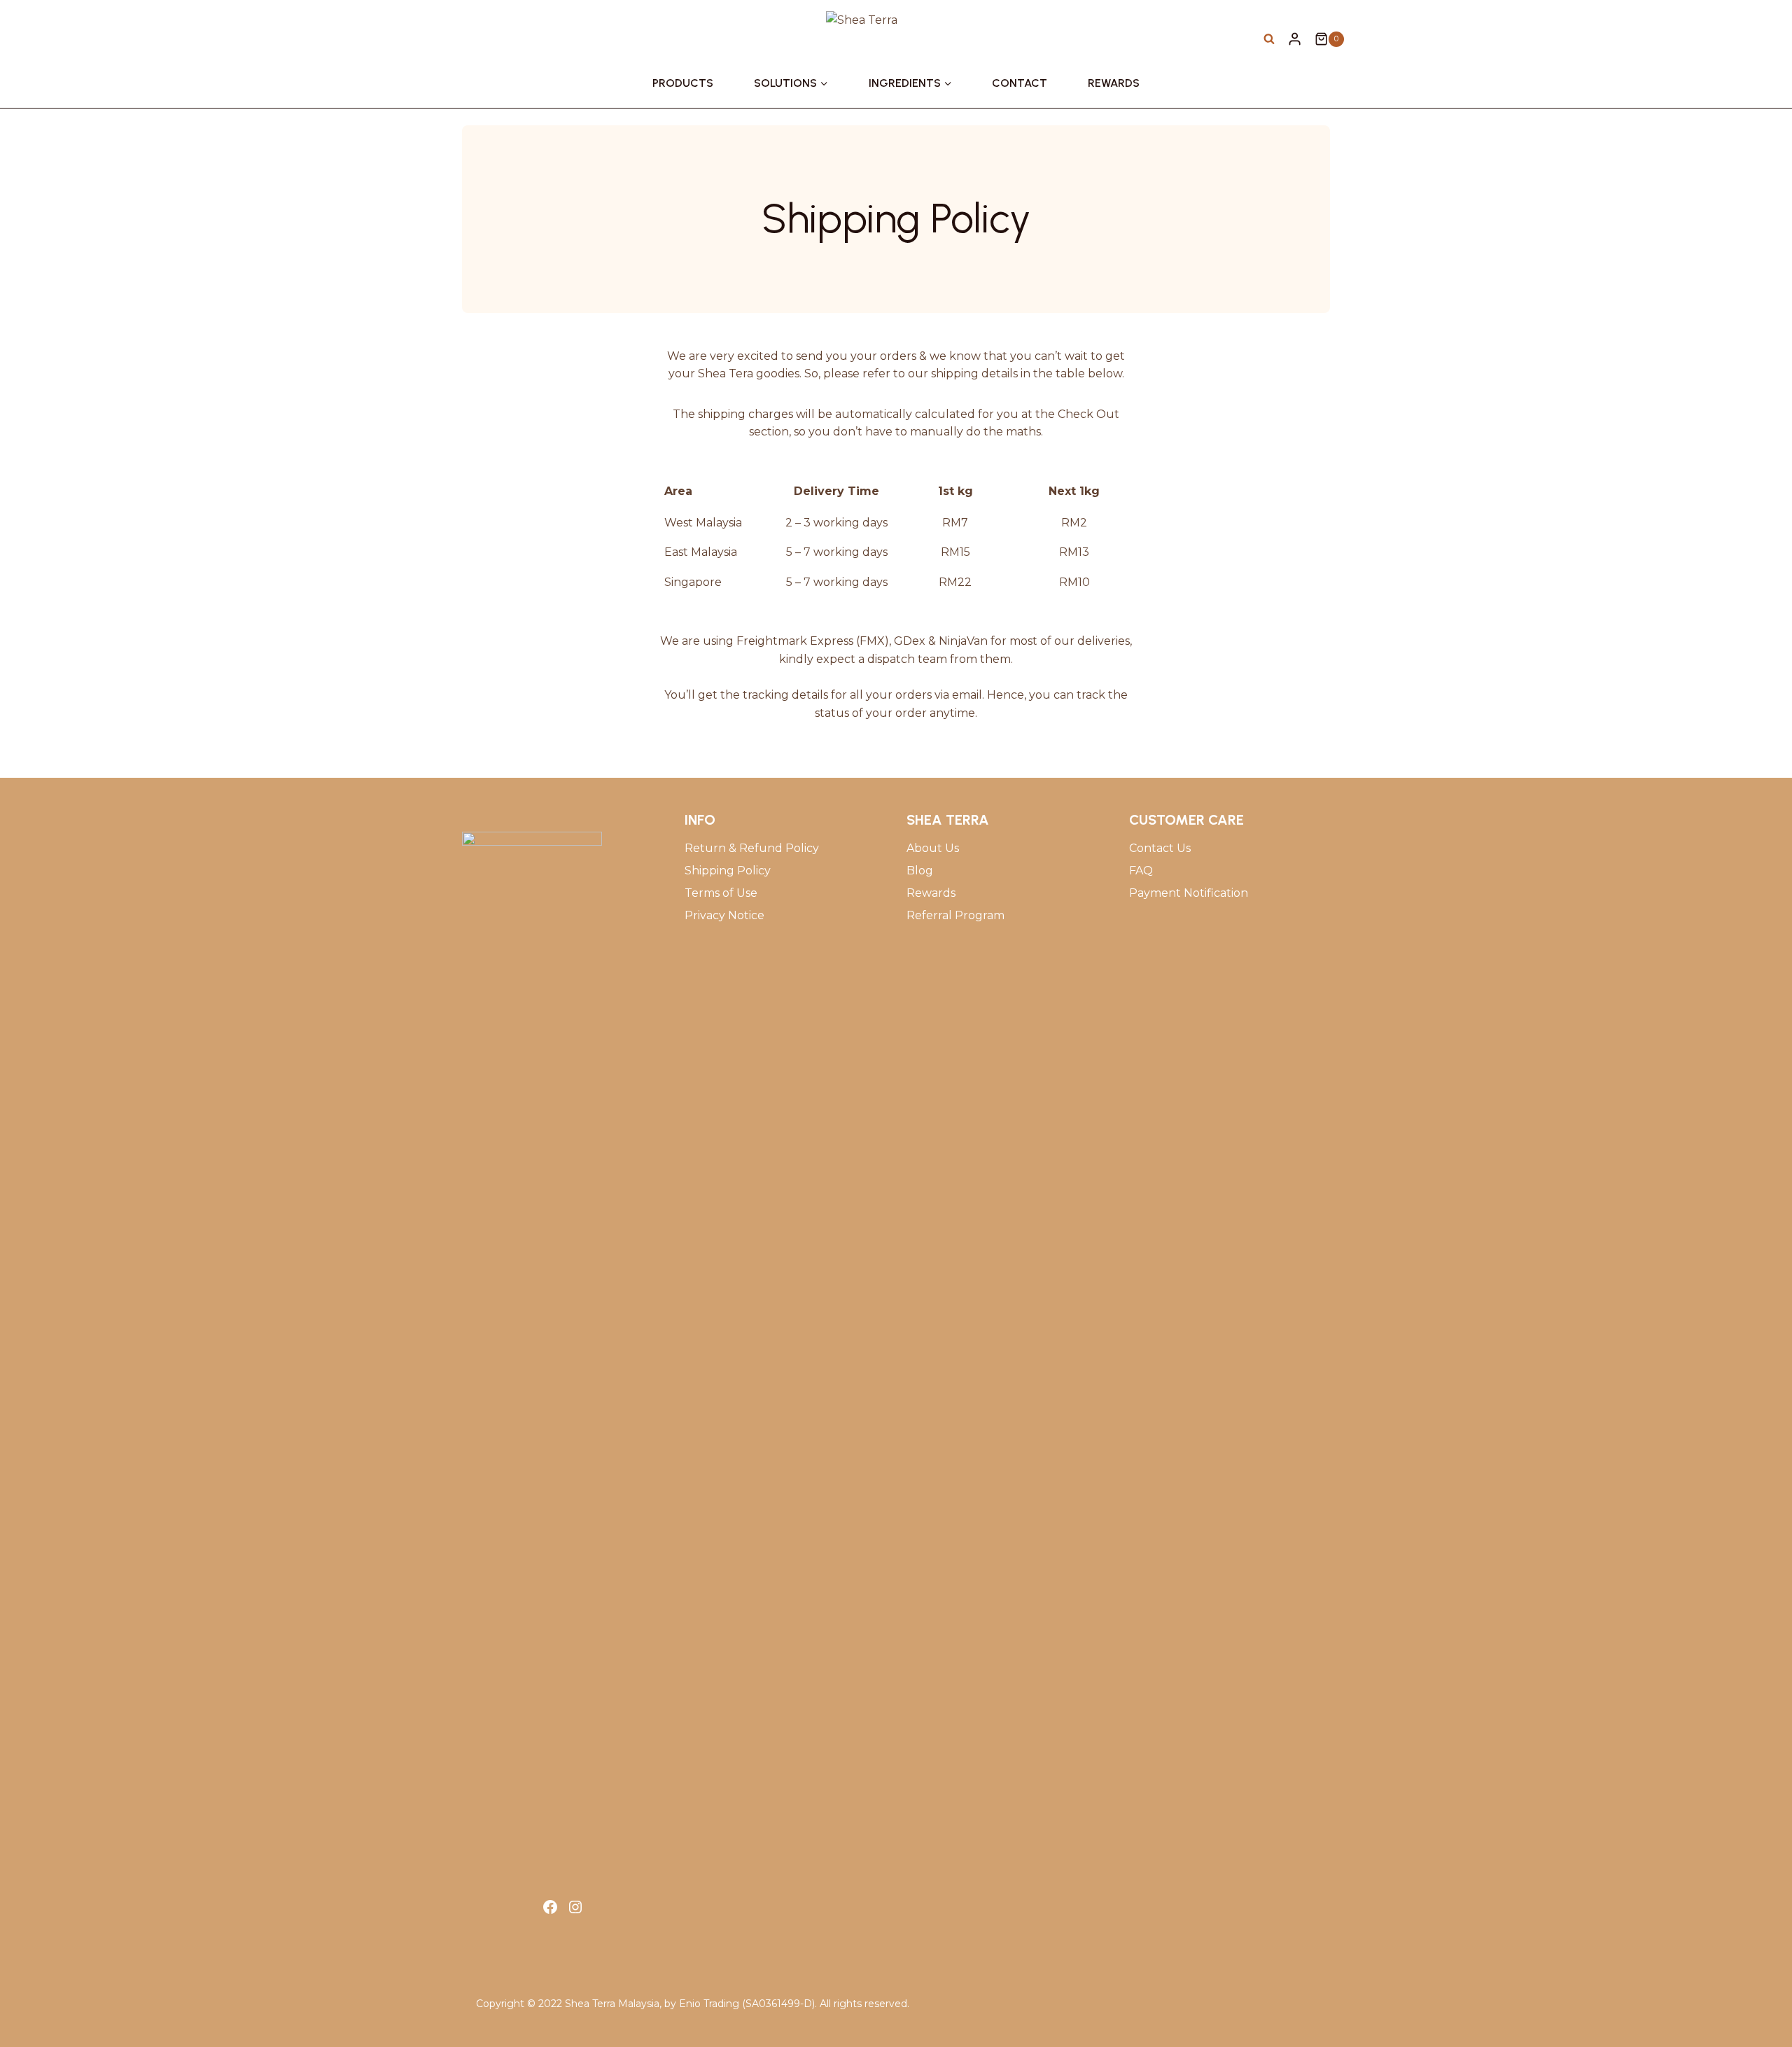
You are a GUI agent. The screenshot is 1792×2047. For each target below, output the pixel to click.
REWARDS (1114, 83)
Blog (920, 871)
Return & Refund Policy (752, 848)
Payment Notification (1189, 893)
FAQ (1141, 871)
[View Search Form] (1269, 39)
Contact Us (1160, 848)
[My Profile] (1295, 39)
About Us (933, 848)
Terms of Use (721, 893)
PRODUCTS (683, 83)
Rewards (931, 893)
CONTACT (1020, 83)
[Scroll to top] (1762, 2003)
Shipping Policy (728, 871)
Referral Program (955, 915)
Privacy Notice (724, 915)
